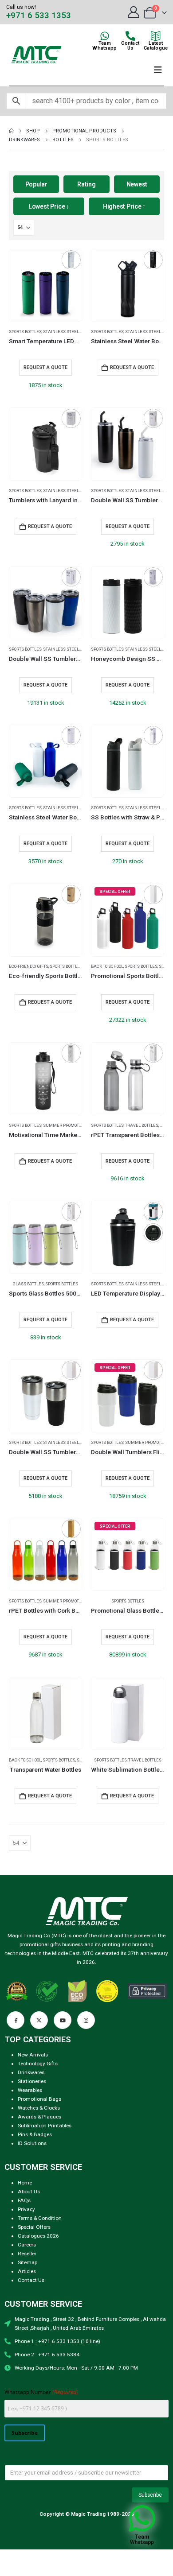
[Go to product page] (45, 285)
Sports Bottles (25, 332)
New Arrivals (33, 2055)
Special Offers (34, 2227)
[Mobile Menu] (158, 70)
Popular (36, 184)
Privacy (26, 2209)
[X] (39, 2020)
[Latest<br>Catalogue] (156, 36)
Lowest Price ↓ (49, 206)
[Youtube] (63, 2020)
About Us (29, 2192)
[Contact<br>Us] (130, 36)
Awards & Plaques (39, 2117)
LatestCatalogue (156, 46)
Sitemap (28, 2262)
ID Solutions (32, 2143)
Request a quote (45, 367)
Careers (27, 2245)
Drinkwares (31, 2072)
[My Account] (133, 12)
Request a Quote (132, 367)
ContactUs (130, 46)
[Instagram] (86, 2020)
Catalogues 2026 (38, 2236)
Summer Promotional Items (74, 1125)
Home (25, 2183)
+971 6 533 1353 (39, 16)
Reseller (27, 2254)
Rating (86, 184)
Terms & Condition (40, 2218)
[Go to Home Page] (11, 131)
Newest (137, 184)
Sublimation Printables (45, 2126)
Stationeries (32, 2081)
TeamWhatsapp (104, 46)
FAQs (24, 2200)
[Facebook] (16, 2020)
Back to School (107, 966)
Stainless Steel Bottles (70, 332)
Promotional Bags (39, 2099)
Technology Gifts (38, 2064)
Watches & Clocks (39, 2108)
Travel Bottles (142, 1125)
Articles (27, 2271)
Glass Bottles (28, 1284)
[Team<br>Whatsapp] (105, 36)
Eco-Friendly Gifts (29, 966)
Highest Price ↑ (124, 206)
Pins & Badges (35, 2134)
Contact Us (31, 2280)
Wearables (30, 2090)
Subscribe (25, 2432)
